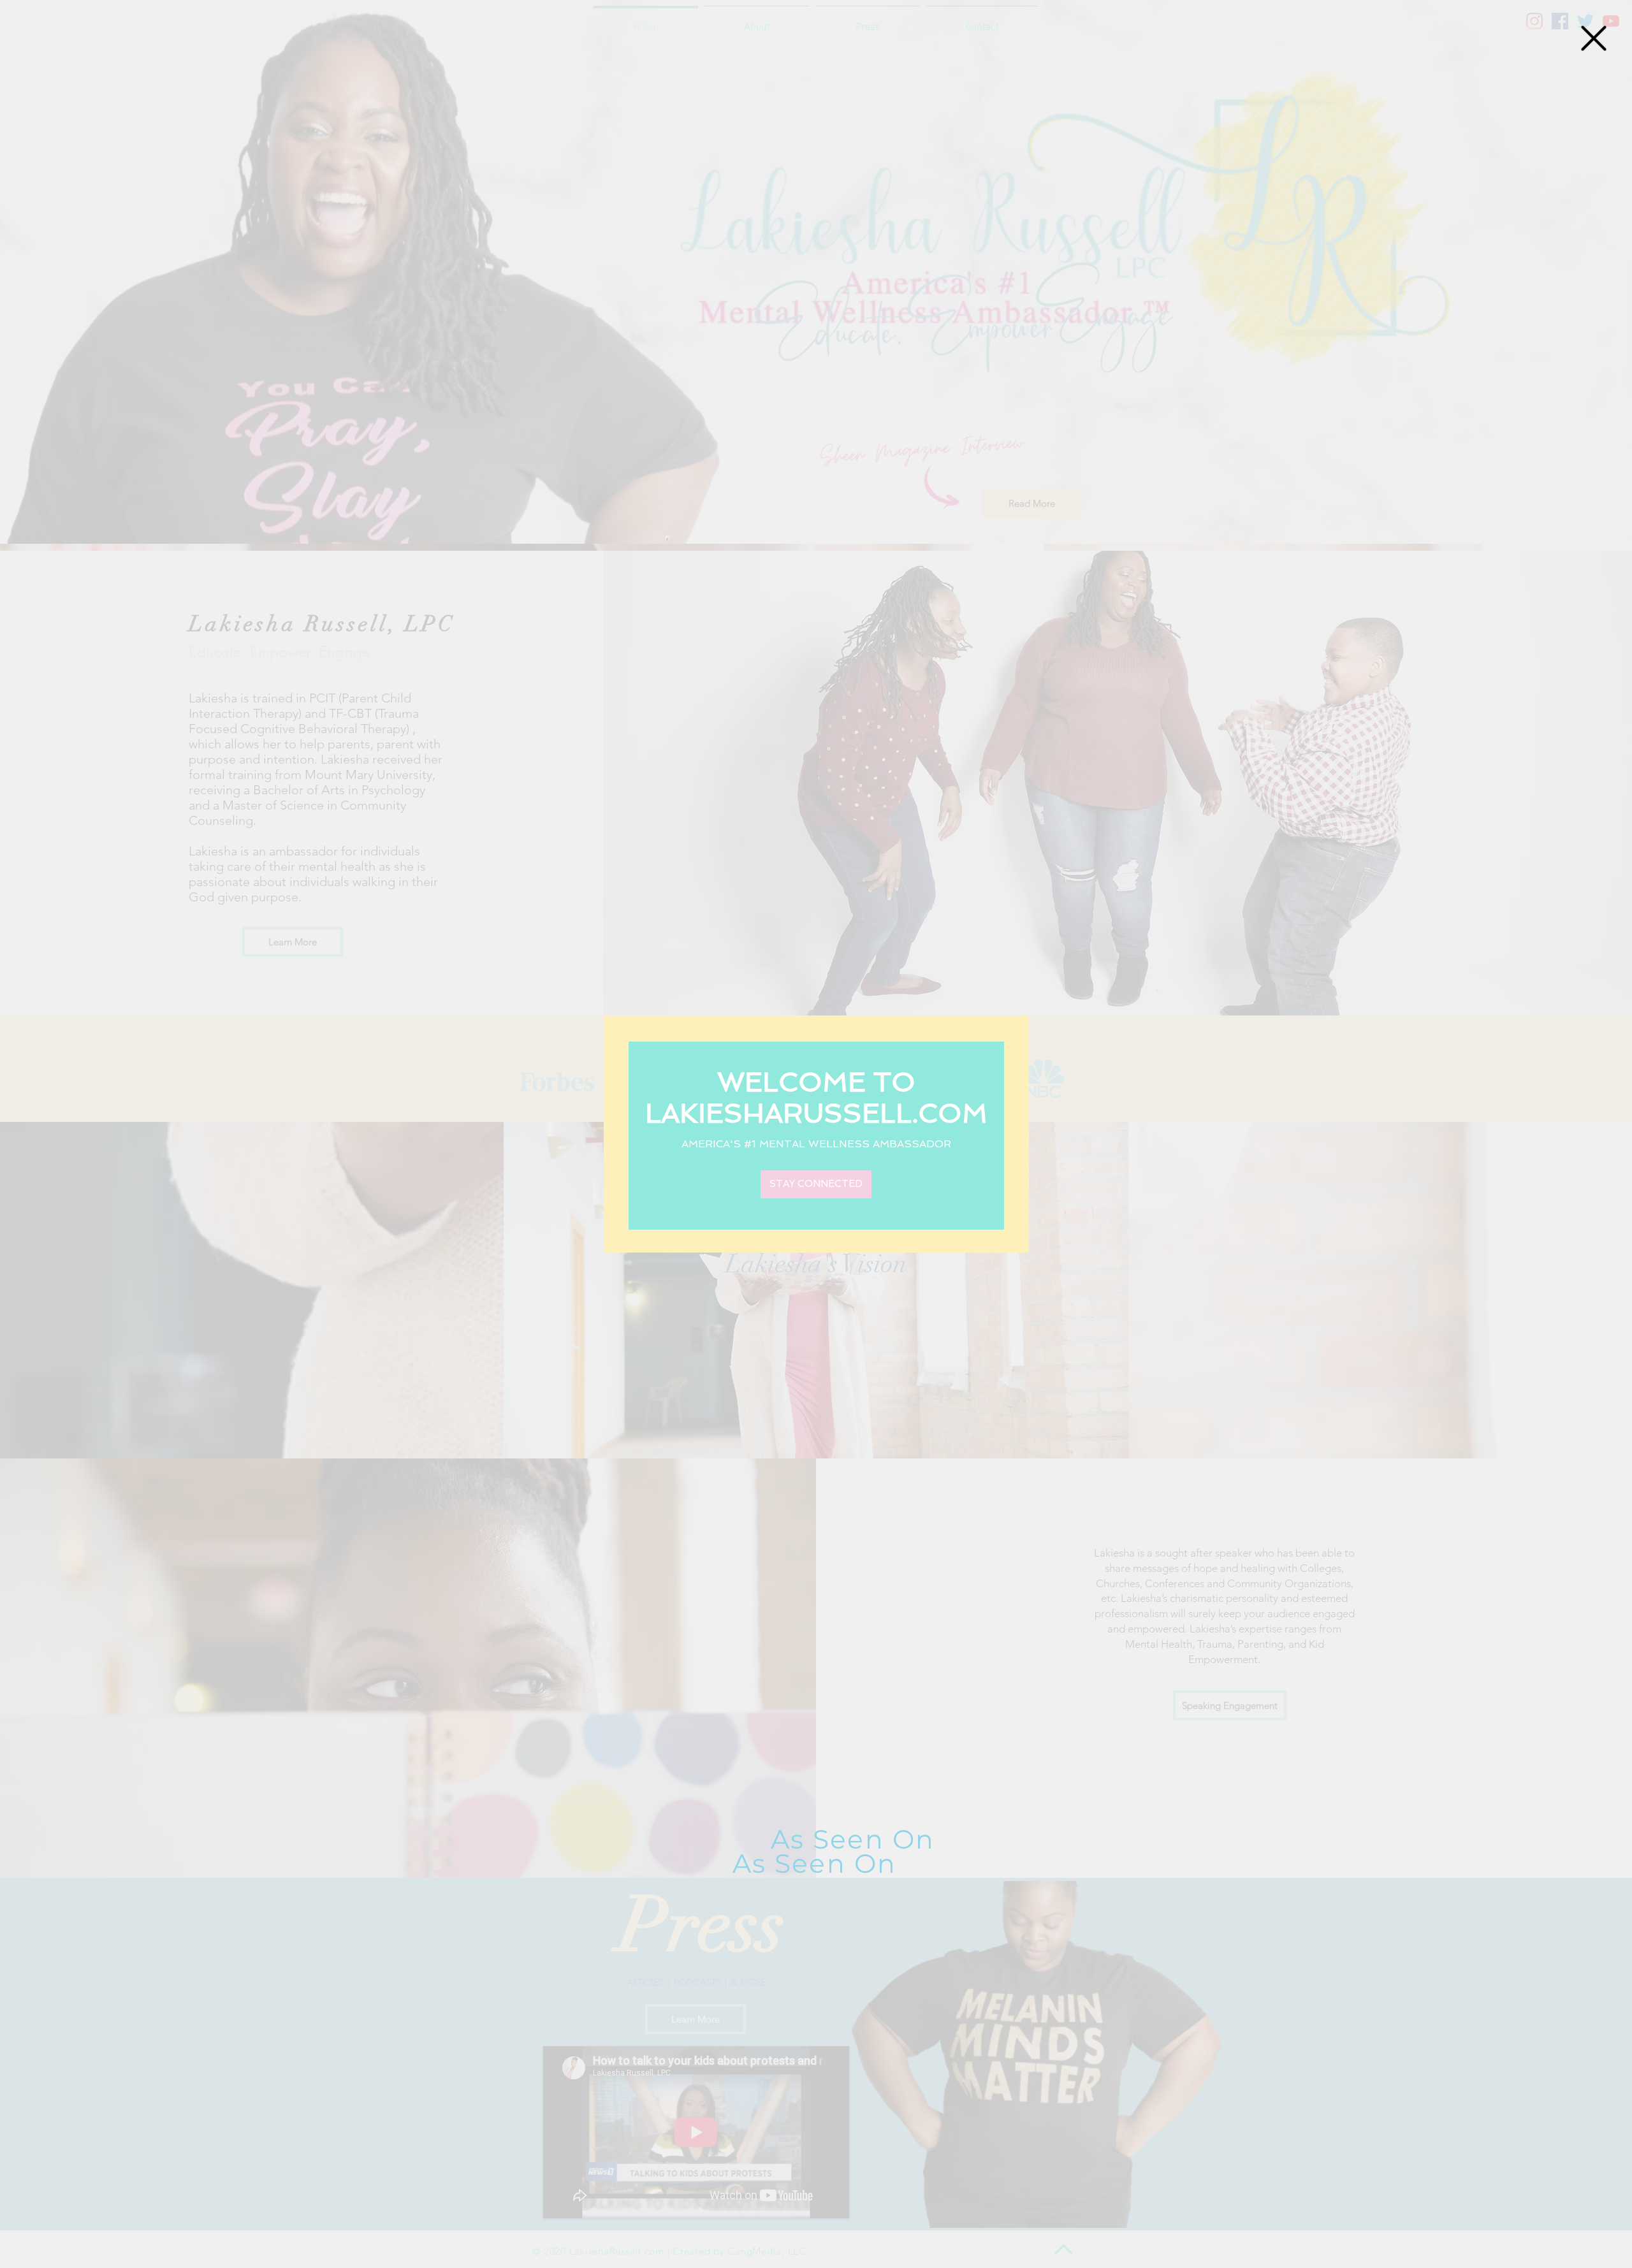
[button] (1594, 38)
